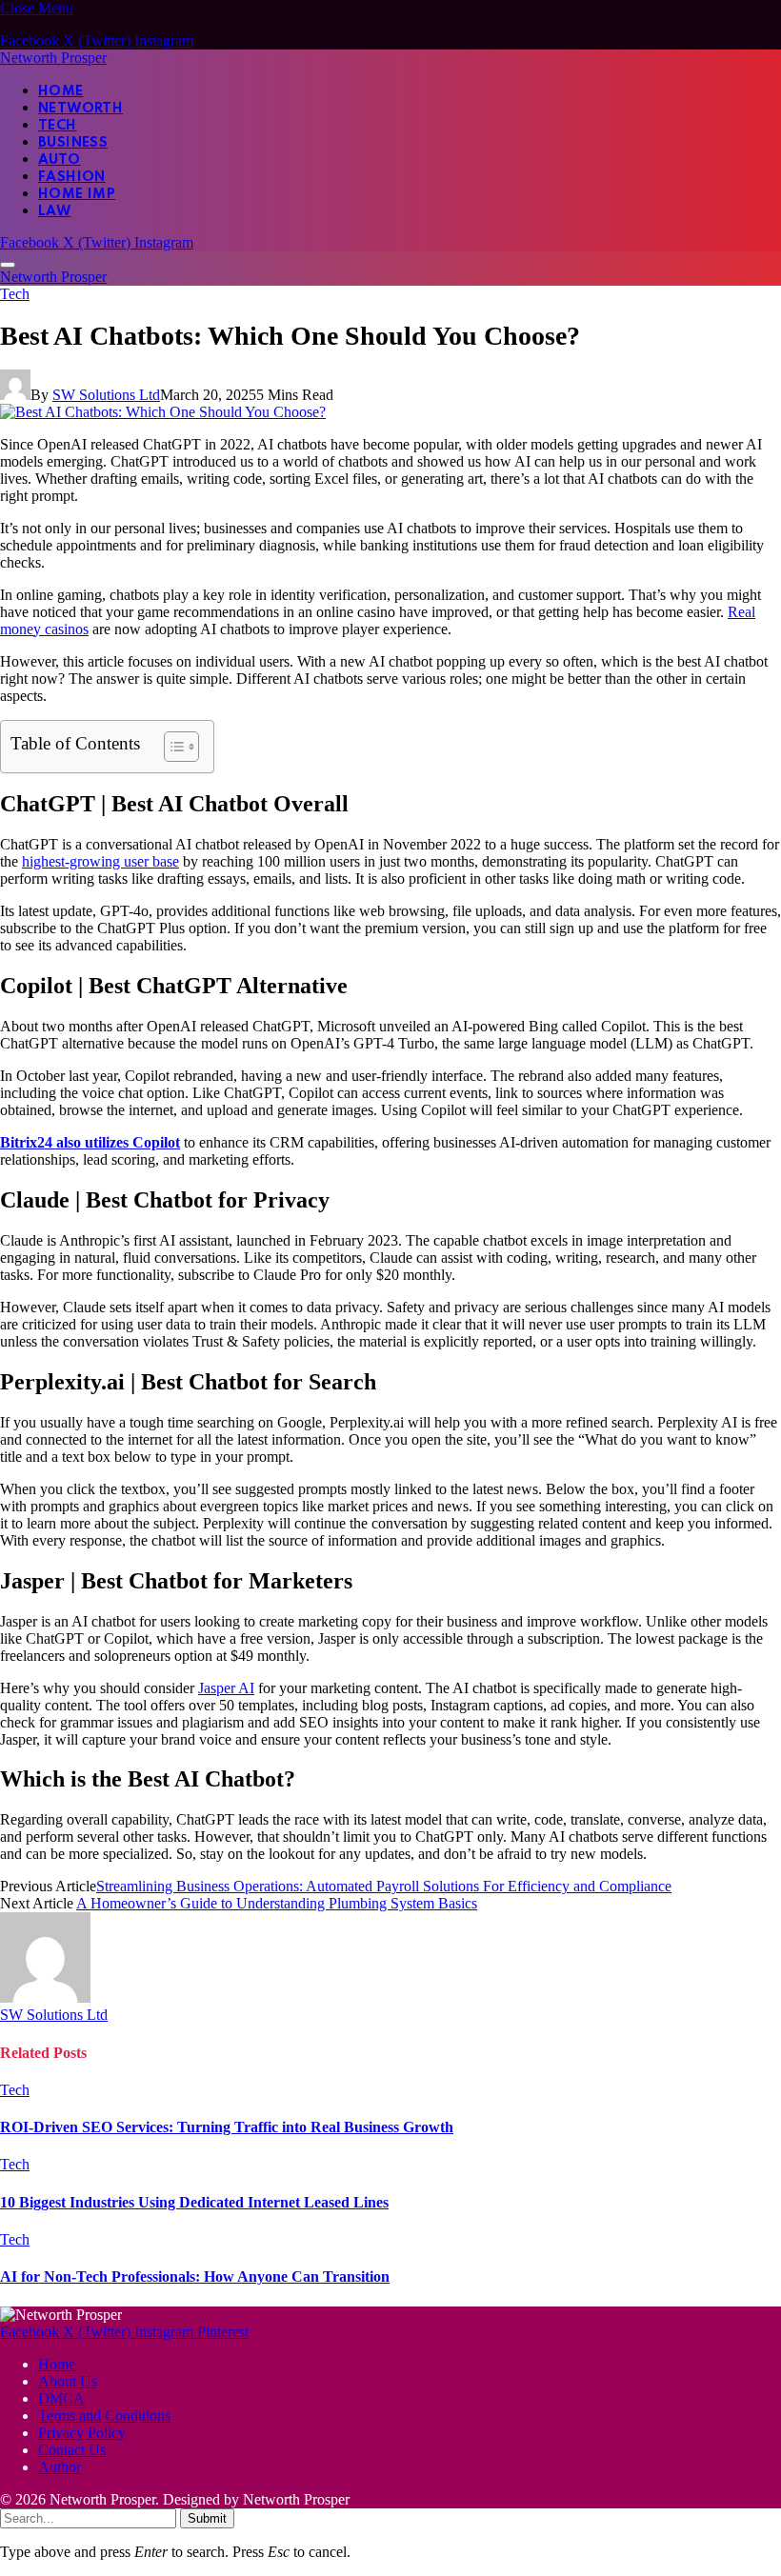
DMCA (61, 2398)
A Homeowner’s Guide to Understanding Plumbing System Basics (277, 1903)
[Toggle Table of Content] (172, 747)
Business (73, 143)
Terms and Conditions (104, 2416)
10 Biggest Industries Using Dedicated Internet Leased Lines (194, 2202)
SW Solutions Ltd (106, 395)
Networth (80, 109)
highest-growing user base (100, 861)
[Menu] (8, 265)
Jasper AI (226, 1688)
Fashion (72, 177)
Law (54, 211)
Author (60, 2467)
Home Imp (77, 194)
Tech (58, 126)
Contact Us (72, 2450)
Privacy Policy (82, 2433)
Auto (60, 160)
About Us (68, 2381)
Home (61, 91)
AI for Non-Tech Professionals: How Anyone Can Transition (195, 2276)
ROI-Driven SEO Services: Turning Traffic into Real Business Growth (227, 2127)
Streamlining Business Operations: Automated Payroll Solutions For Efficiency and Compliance (384, 1886)
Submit (207, 2518)
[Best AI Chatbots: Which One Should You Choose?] (163, 412)
